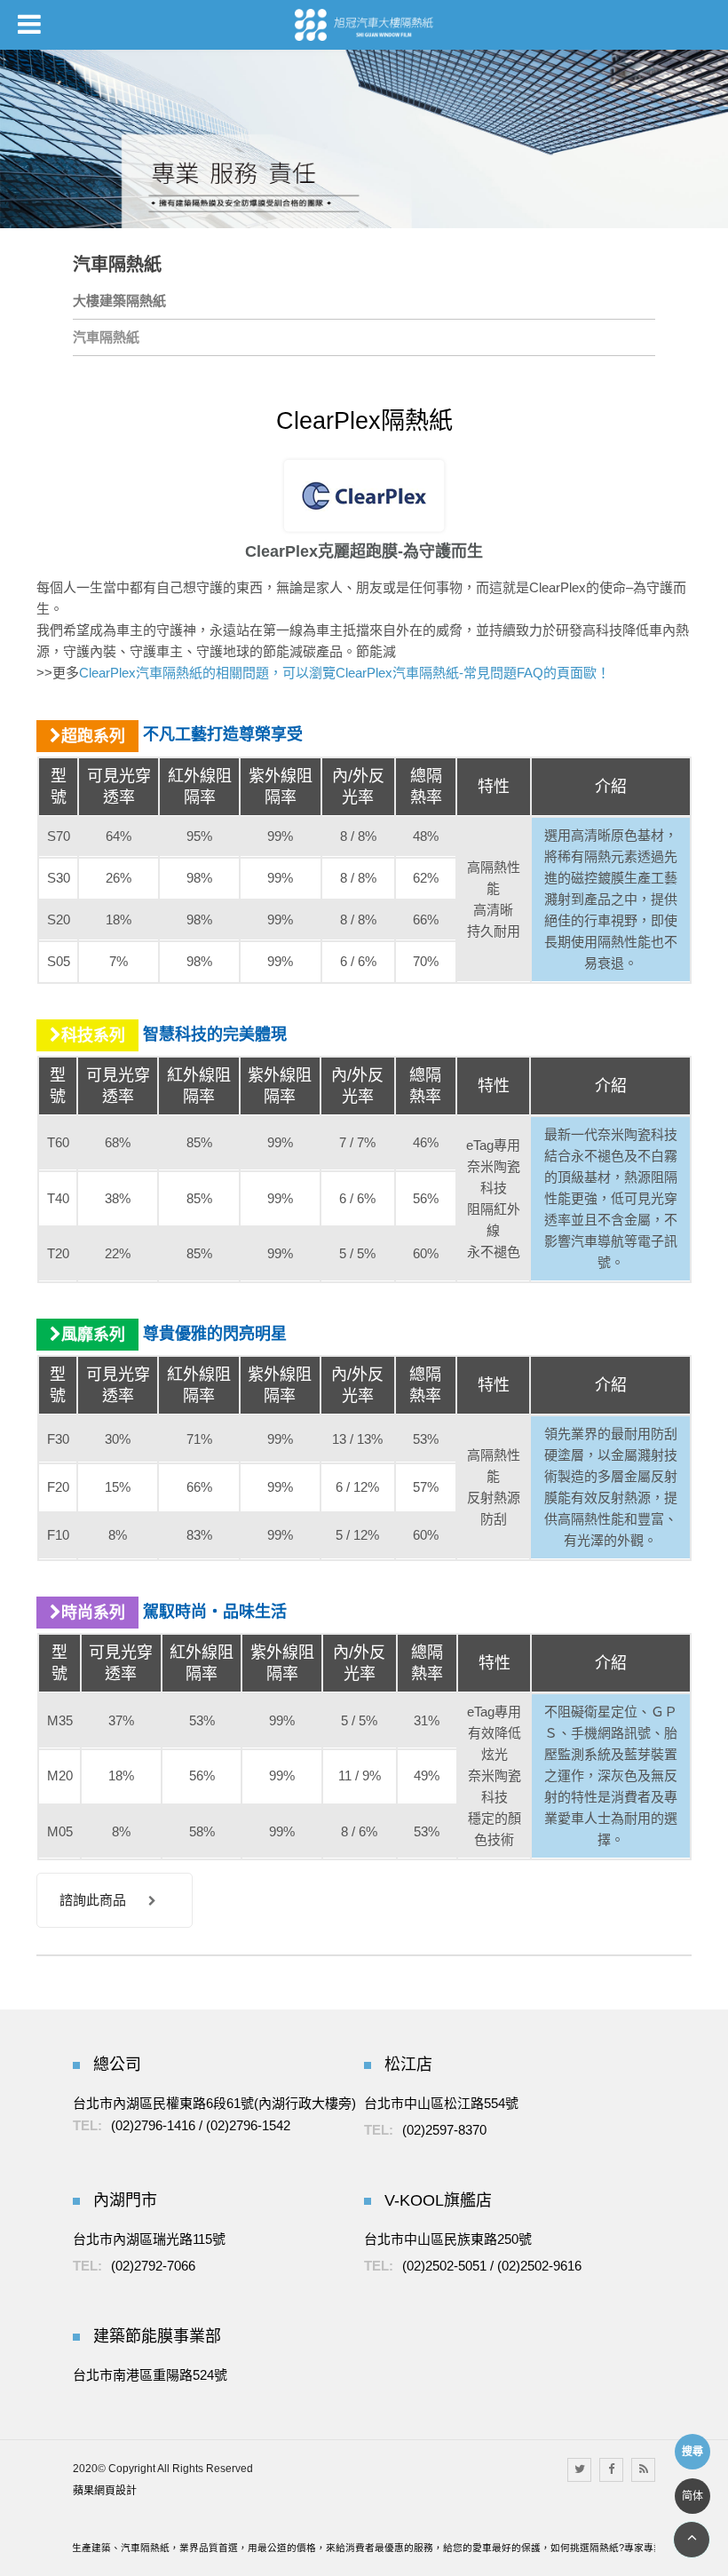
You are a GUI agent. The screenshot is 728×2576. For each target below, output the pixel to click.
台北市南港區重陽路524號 (150, 2375)
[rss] (643, 2470)
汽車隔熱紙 (106, 337)
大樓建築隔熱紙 (119, 301)
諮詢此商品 (93, 1900)
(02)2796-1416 (153, 2125)
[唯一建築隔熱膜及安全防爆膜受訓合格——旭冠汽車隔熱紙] (364, 138)
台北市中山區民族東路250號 (448, 2239)
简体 (692, 2496)
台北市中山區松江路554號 (441, 2103)
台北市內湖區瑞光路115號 (149, 2239)
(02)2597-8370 (444, 2130)
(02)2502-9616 (539, 2266)
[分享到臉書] (611, 2470)
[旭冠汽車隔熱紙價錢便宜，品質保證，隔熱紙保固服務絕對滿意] (364, 25)
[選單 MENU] (29, 24)
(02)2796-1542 (248, 2125)
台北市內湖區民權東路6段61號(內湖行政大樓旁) (214, 2103)
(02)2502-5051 (444, 2266)
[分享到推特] (579, 2470)
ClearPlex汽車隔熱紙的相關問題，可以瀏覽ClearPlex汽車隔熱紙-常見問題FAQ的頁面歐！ (344, 673)
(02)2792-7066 (153, 2266)
